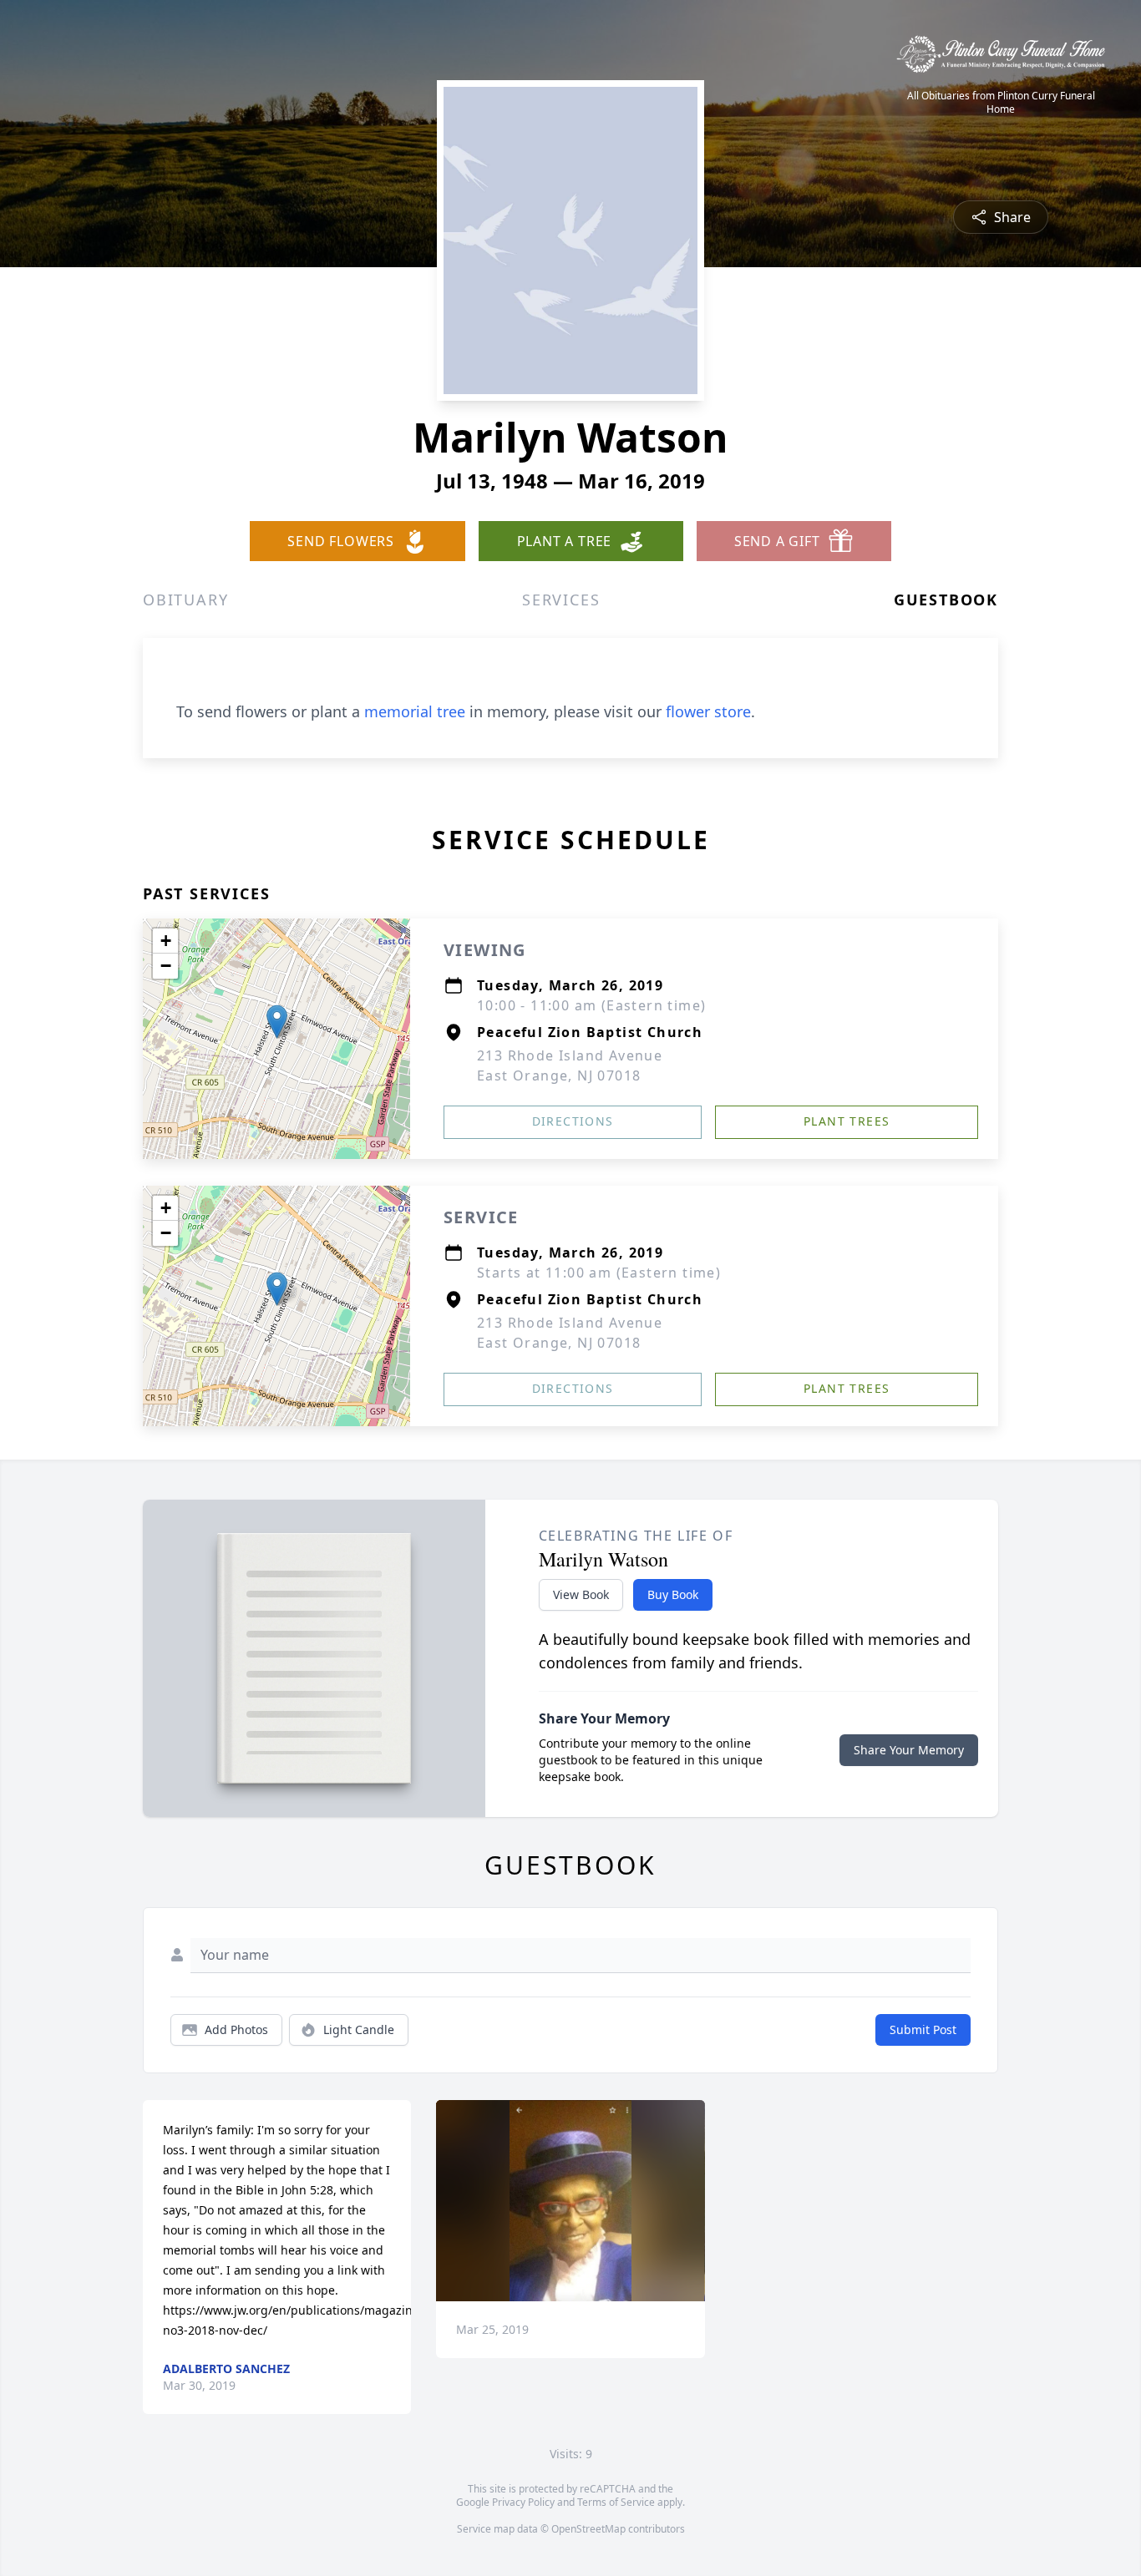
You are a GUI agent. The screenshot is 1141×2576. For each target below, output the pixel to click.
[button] (277, 1022)
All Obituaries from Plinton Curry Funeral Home (1001, 103)
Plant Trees (847, 1121)
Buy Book (673, 1594)
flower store (708, 711)
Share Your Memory (909, 1750)
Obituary (185, 600)
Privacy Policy (523, 2502)
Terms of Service (616, 2502)
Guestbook (946, 600)
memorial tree (415, 711)
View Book (581, 1594)
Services (561, 600)
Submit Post (923, 2029)
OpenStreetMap (588, 2529)
